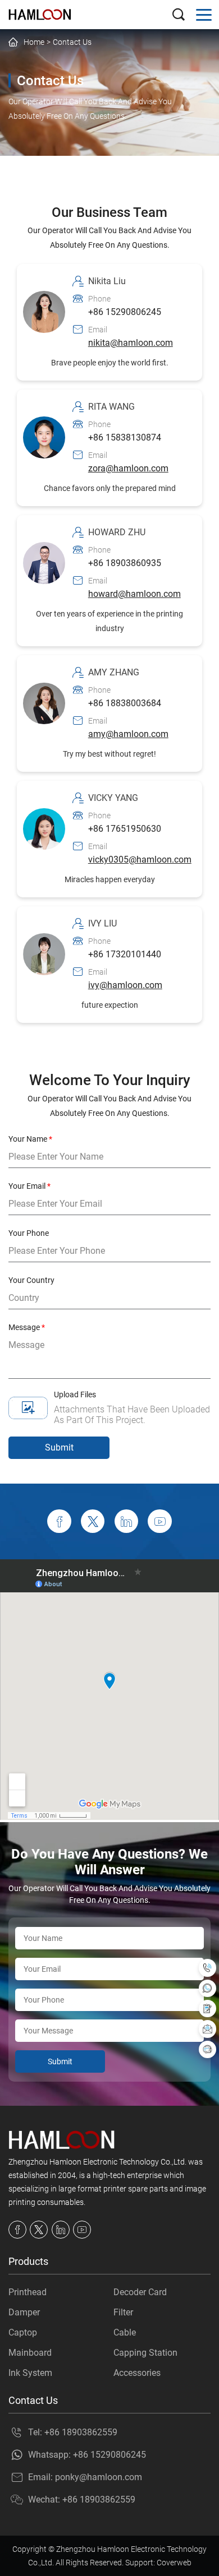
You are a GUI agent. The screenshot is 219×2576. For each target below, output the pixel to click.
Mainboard (30, 2353)
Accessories (137, 2373)
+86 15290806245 (125, 312)
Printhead (28, 2292)
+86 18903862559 (81, 2432)
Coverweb (174, 2563)
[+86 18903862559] (207, 1968)
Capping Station (145, 2353)
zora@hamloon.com (128, 468)
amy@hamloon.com (128, 734)
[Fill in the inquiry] (207, 2009)
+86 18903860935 (125, 563)
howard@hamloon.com (134, 594)
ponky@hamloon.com (99, 2477)
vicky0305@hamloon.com (140, 860)
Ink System (30, 2373)
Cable (125, 2332)
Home (34, 42)
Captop (23, 2332)
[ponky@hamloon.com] (207, 2029)
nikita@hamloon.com (131, 343)
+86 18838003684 (125, 703)
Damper (24, 2312)
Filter (123, 2312)
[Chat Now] (207, 2049)
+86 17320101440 (125, 954)
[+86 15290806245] (207, 1988)
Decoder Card (140, 2292)
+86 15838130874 (125, 437)
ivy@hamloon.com (125, 985)
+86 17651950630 (125, 829)
